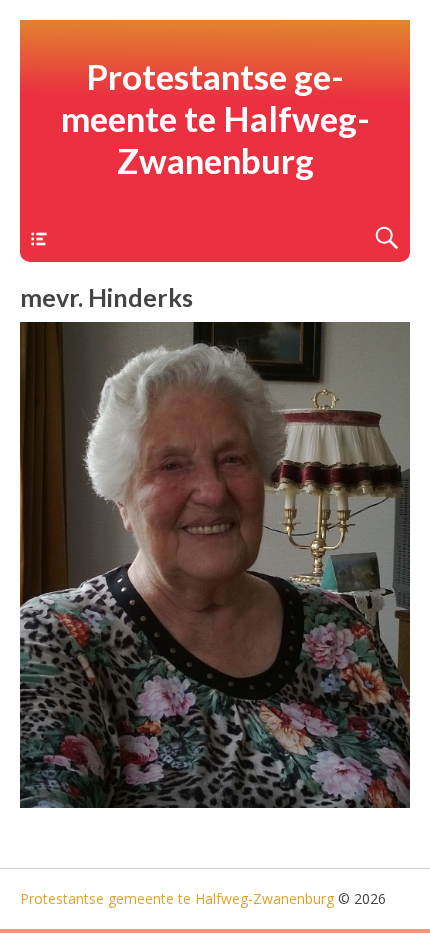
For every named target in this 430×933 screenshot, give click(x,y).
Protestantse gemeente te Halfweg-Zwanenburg (215, 118)
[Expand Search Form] (386, 238)
